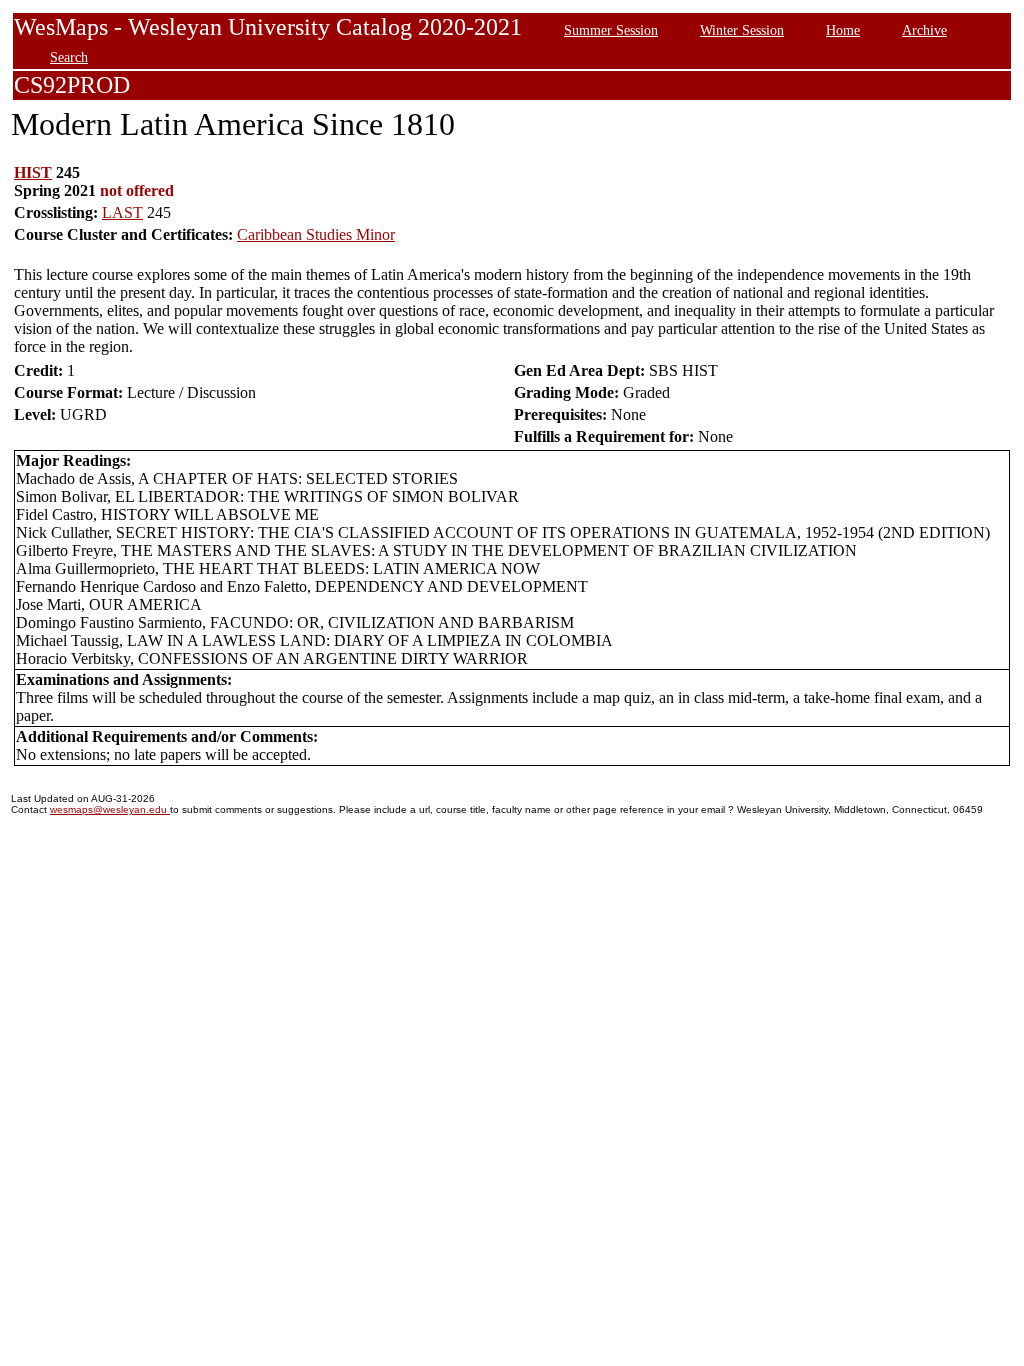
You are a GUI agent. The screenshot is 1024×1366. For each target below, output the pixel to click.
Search (69, 57)
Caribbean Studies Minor (316, 234)
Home (843, 30)
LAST (122, 212)
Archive (924, 30)
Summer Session (611, 30)
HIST (33, 172)
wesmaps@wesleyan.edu (110, 809)
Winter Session (742, 30)
